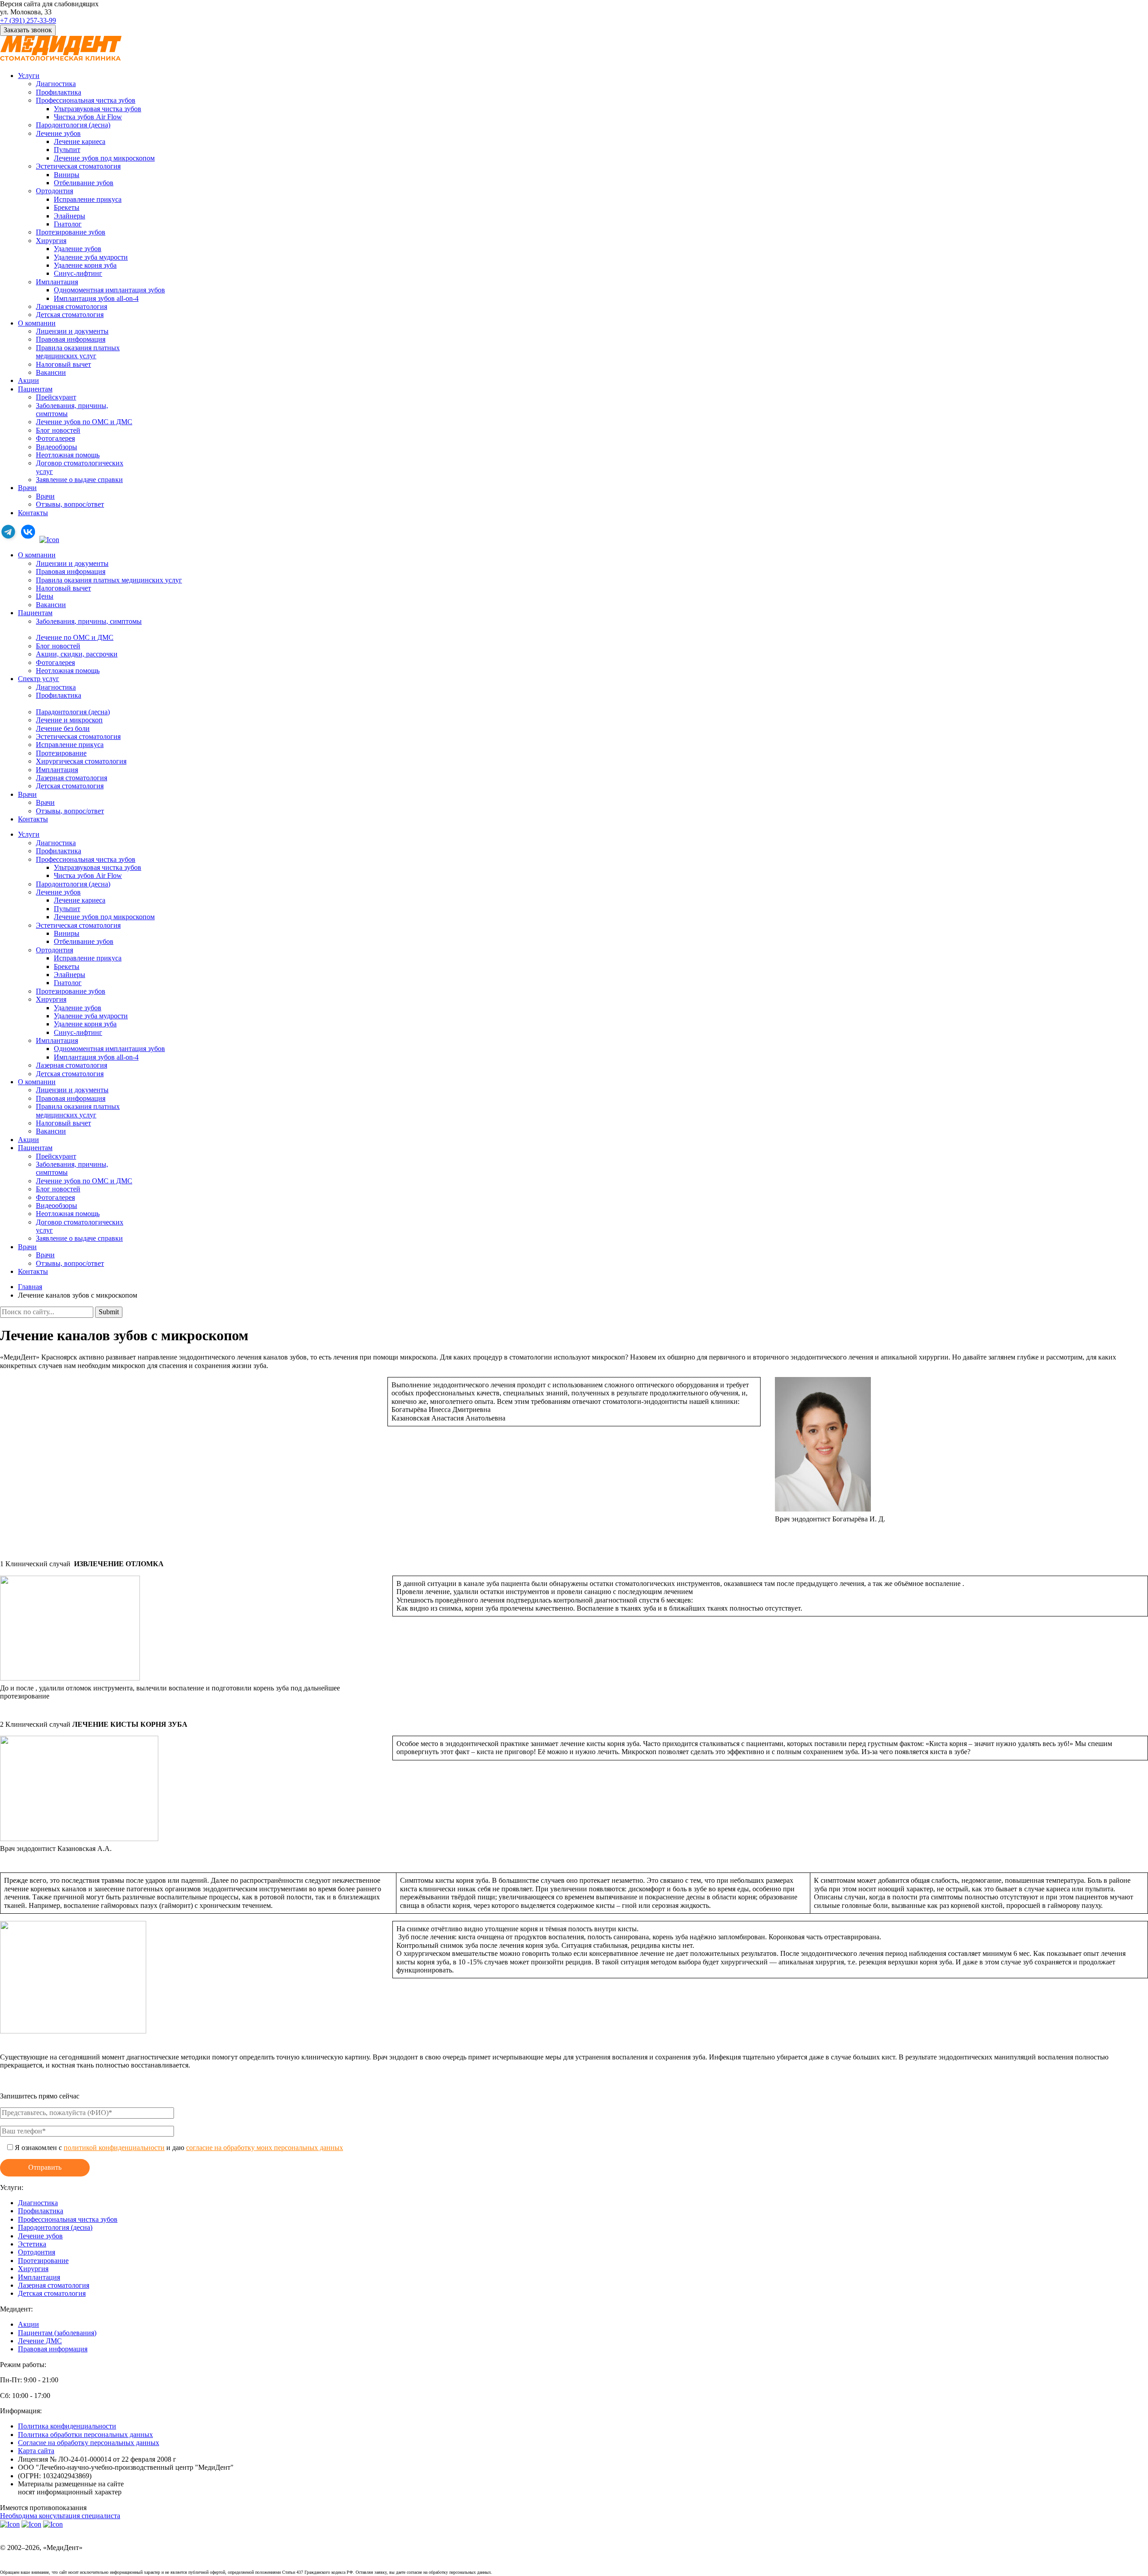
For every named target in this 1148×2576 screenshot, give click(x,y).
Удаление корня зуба (85, 265)
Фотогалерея (55, 438)
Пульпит (67, 150)
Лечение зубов (58, 133)
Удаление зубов (78, 249)
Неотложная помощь (68, 455)
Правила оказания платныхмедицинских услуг (78, 352)
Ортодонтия (54, 191)
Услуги (29, 76)
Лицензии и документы (72, 331)
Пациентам (35, 389)
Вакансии (51, 372)
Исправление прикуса (88, 199)
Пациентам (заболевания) (57, 2333)
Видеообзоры (57, 447)
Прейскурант (56, 397)
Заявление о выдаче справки (79, 480)
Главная (30, 1287)
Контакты (33, 513)
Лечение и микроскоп (69, 720)
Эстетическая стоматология (78, 166)
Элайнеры (70, 216)
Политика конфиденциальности (67, 2426)
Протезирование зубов (71, 232)
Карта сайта (36, 2451)
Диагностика (56, 84)
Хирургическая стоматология (81, 761)
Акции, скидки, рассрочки (77, 654)
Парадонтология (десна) (73, 712)
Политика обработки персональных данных (85, 2435)
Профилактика (59, 92)
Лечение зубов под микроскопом (104, 158)
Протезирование (61, 753)
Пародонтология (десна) (73, 125)
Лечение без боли (63, 728)
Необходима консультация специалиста (60, 2516)
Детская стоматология (70, 315)
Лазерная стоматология (72, 306)
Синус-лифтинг (78, 273)
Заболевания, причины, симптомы (89, 621)
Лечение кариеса (80, 141)
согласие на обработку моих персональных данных (265, 2148)
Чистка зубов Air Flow (88, 117)
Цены (45, 596)
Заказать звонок (28, 30)
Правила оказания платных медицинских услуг (109, 580)
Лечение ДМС (40, 2341)
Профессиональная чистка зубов (86, 100)
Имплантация (57, 282)
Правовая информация (71, 339)
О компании (37, 323)
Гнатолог (68, 224)
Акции (28, 380)
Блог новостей (58, 430)
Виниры (67, 175)
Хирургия (51, 241)
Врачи (27, 488)
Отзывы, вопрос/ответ (70, 504)
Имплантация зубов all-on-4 (96, 298)
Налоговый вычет (63, 364)
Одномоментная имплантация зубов (109, 290)
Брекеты (67, 207)
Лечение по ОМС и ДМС (75, 637)
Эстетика (32, 2244)
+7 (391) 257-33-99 (28, 20)
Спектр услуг (39, 679)
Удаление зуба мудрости (91, 257)
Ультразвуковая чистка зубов (98, 109)
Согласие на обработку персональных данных (89, 2443)
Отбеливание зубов (84, 183)
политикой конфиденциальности (114, 2148)
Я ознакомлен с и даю (179, 2148)
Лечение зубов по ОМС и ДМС (84, 422)
